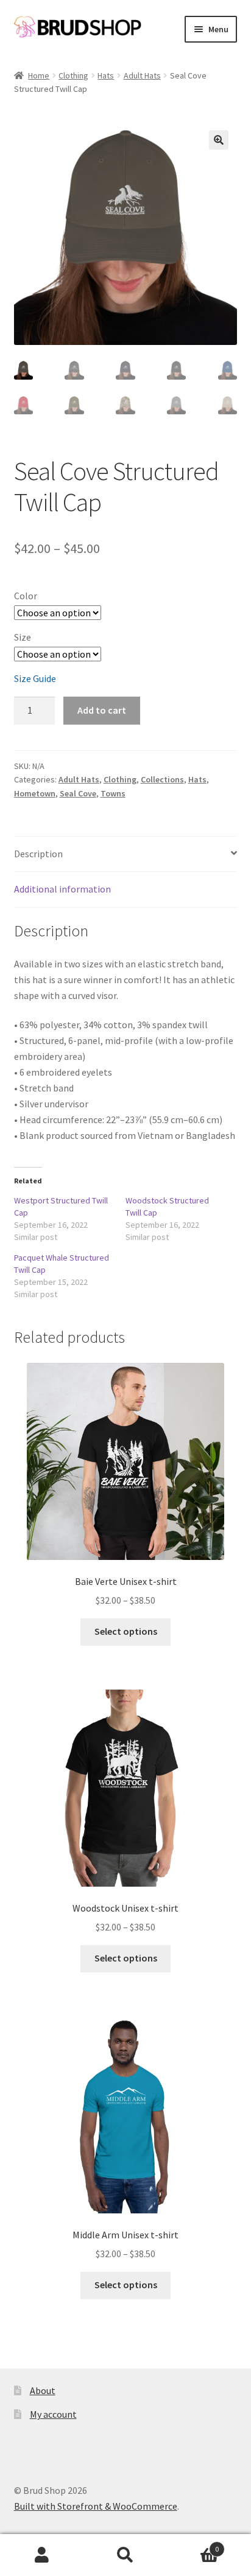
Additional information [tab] (62, 889)
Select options (126, 1631)
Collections (162, 779)
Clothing (73, 75)
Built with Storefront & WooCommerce (96, 2506)
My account (53, 2414)
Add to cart (102, 710)
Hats (106, 75)
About (43, 2390)
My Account (42, 2555)
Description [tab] (38, 854)
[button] (219, 140)
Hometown (35, 793)
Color (26, 596)
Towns (113, 793)
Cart (193, 2545)
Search (125, 2555)
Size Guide (35, 678)
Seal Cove (78, 793)
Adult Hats (142, 75)
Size (23, 637)
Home (39, 75)
